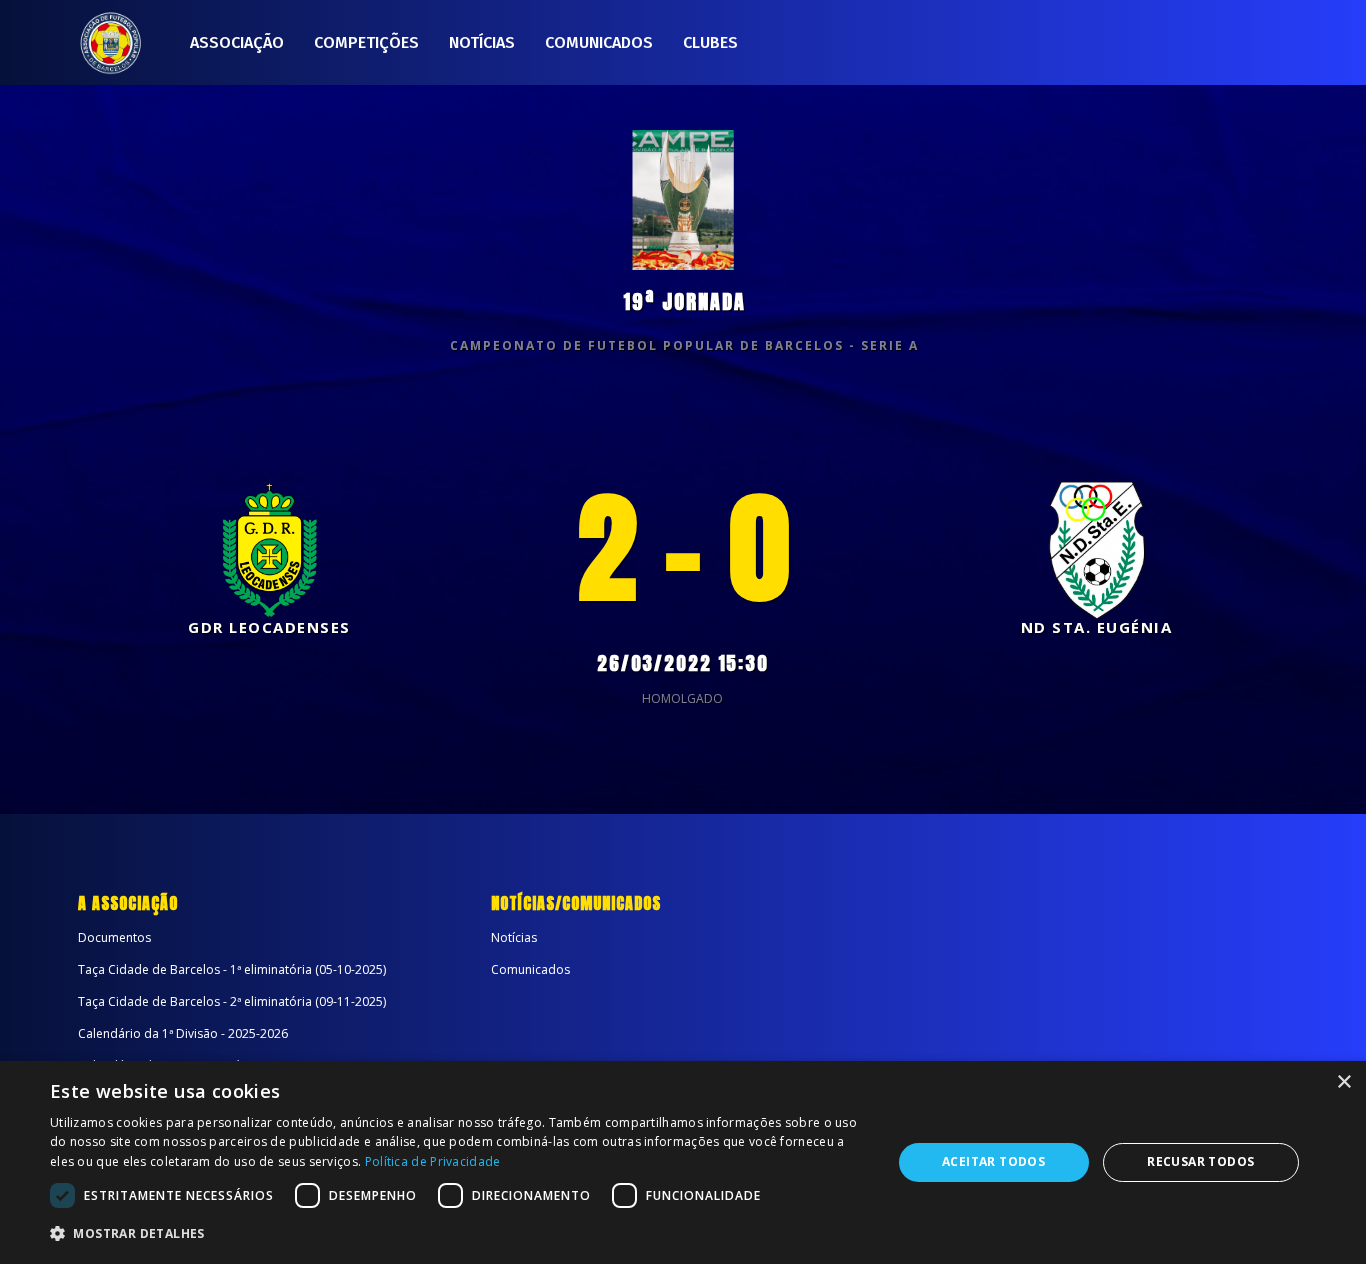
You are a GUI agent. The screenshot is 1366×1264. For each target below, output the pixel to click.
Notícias (482, 42)
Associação (237, 42)
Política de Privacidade (433, 1161)
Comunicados (599, 42)
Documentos (114, 937)
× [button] (1343, 1082)
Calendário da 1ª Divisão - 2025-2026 (183, 1033)
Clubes (710, 42)
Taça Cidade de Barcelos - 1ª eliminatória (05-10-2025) (232, 969)
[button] (458, 1234)
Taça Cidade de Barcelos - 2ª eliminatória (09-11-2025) (232, 1001)
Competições (366, 42)
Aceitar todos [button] (993, 1161)
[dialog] (683, 1162)
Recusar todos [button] (1200, 1161)
